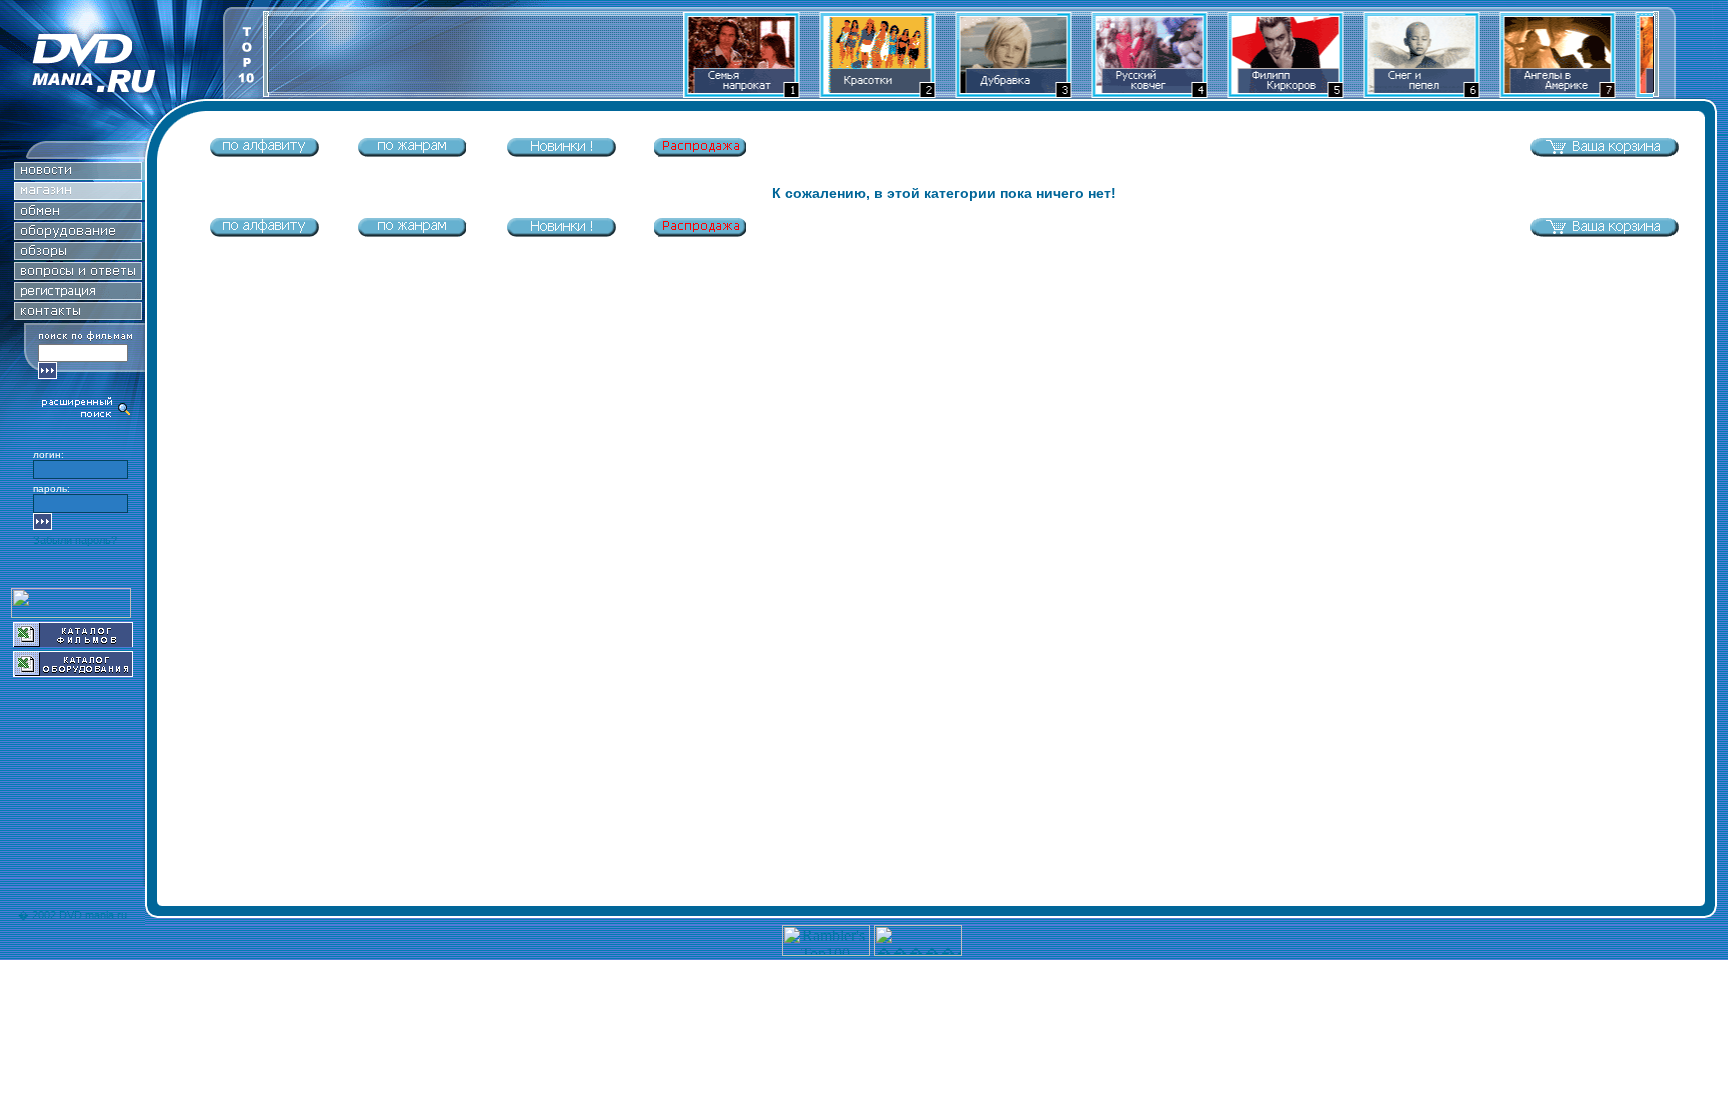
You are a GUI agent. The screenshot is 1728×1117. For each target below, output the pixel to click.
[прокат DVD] (78, 214)
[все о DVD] (78, 274)
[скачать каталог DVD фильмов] (73, 641)
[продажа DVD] (78, 194)
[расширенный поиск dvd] (87, 415)
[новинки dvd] (561, 152)
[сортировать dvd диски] (264, 152)
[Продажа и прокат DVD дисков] (111, 93)
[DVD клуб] (78, 294)
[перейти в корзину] (1604, 152)
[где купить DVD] (78, 314)
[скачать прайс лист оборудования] (73, 671)
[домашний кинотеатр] (78, 234)
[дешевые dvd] (700, 152)
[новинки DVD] (78, 174)
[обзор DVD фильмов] (78, 254)
